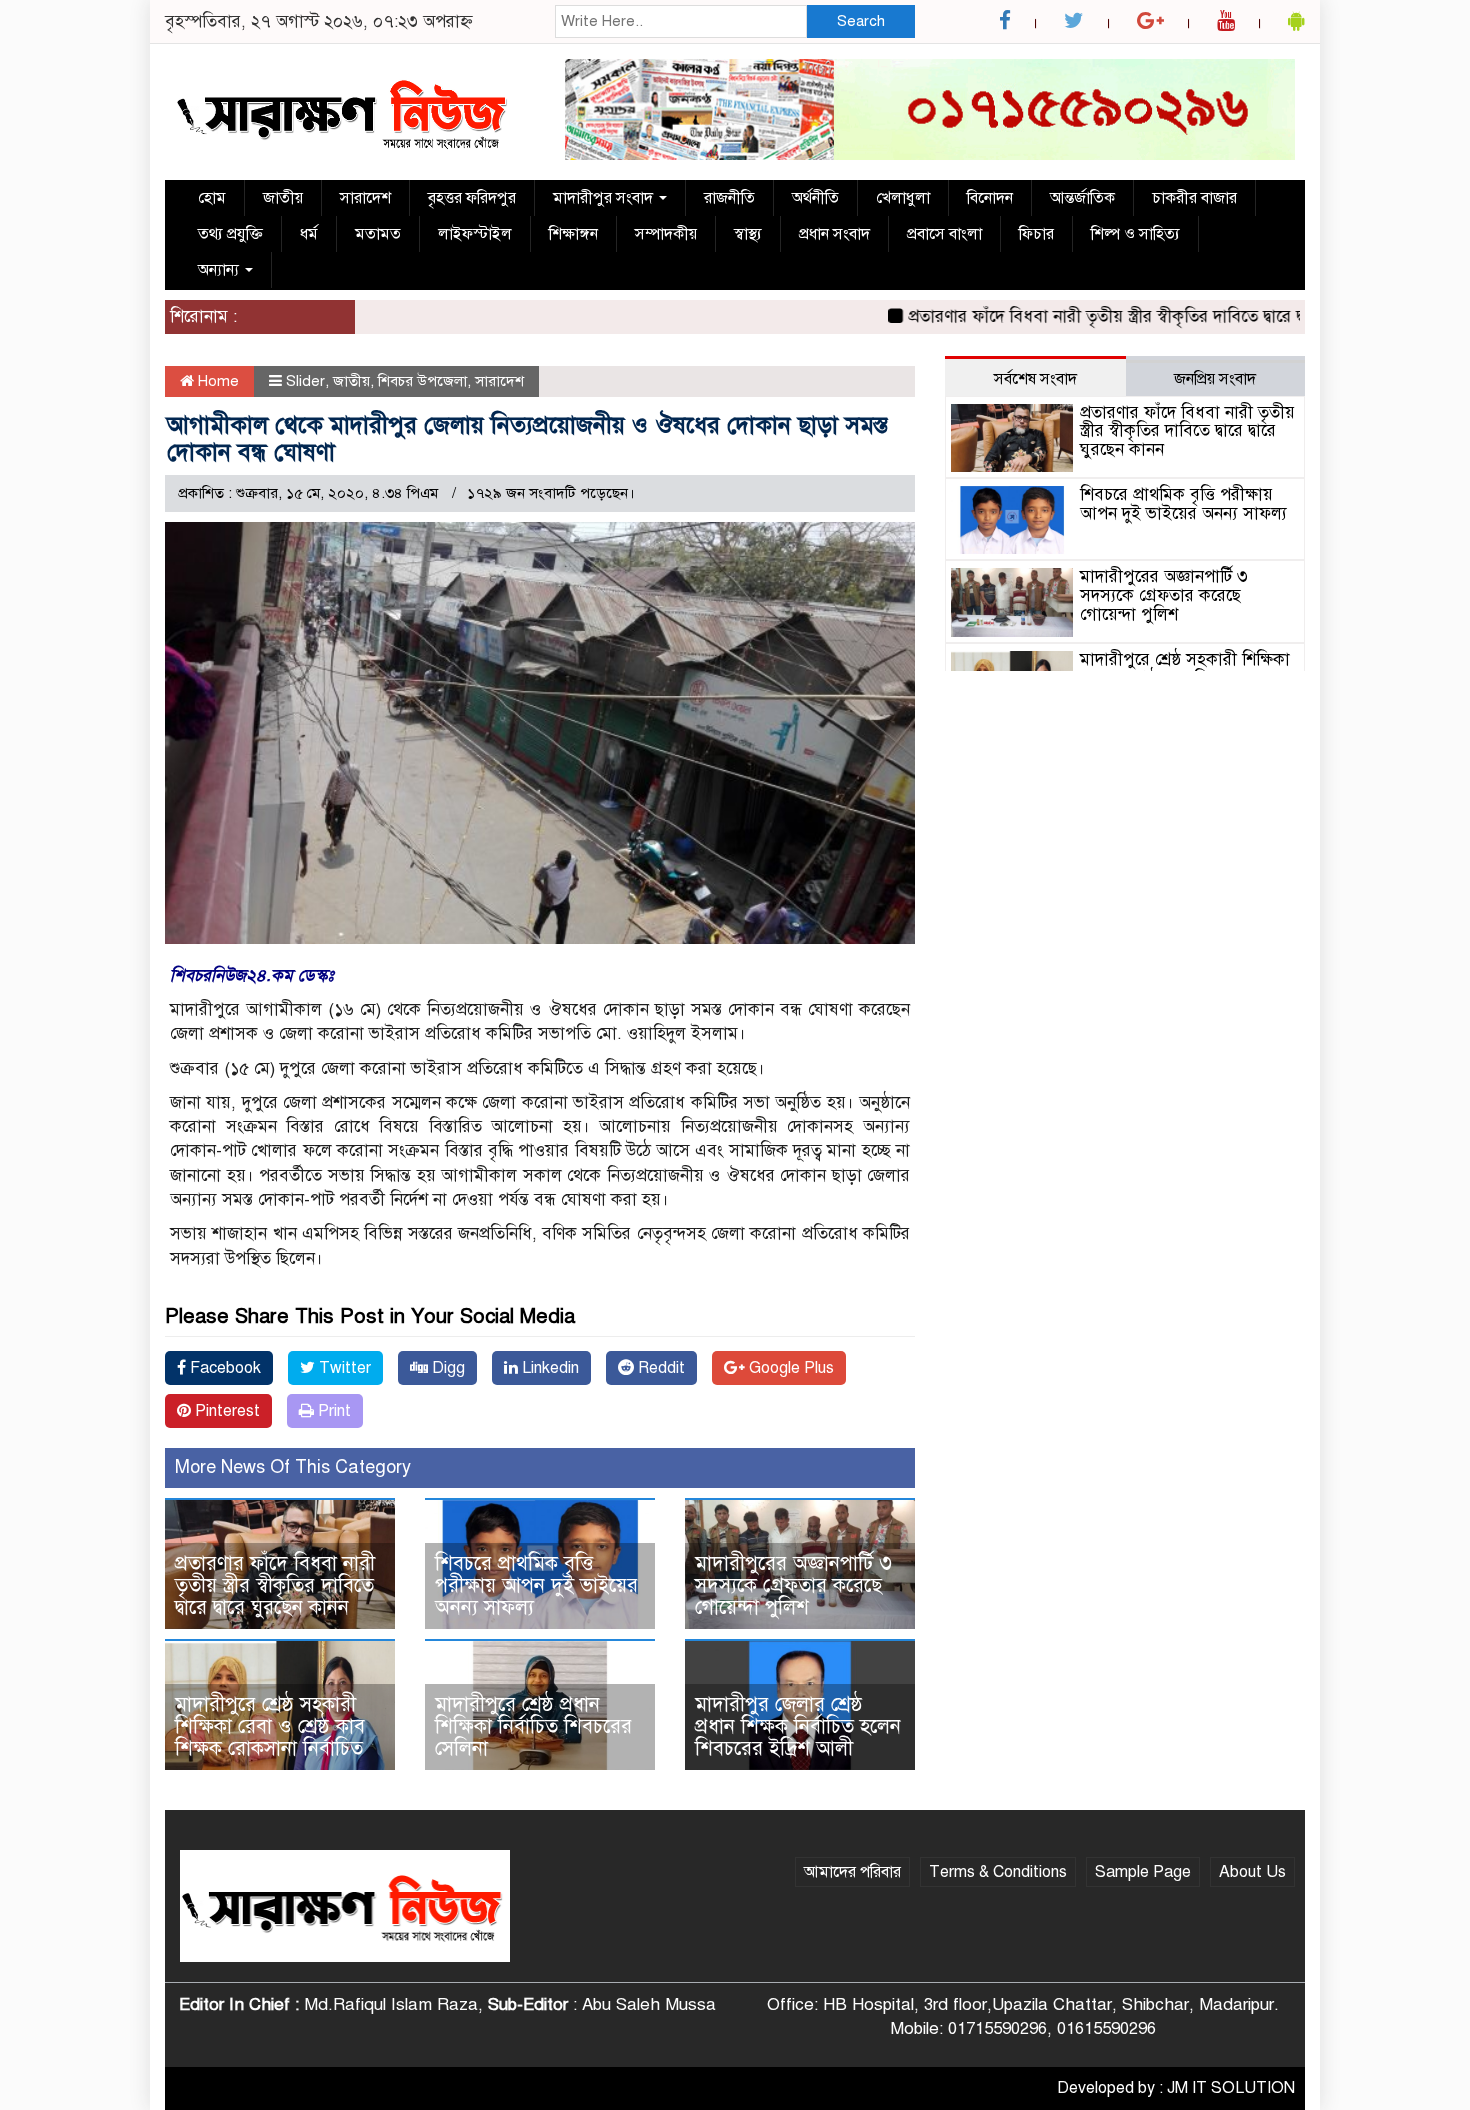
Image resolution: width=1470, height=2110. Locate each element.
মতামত (378, 234)
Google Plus (789, 1368)
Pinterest (225, 1411)
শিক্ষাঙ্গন (573, 234)
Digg (446, 1368)
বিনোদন (990, 198)
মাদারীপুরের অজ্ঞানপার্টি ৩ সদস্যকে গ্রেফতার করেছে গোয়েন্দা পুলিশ (793, 1585)
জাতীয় (283, 198)
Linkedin (548, 1368)
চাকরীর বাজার (1194, 198)
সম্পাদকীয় (666, 234)
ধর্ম (309, 234)
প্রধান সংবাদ (834, 234)
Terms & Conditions (998, 1872)
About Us (1252, 1872)
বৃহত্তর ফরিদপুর (472, 198)
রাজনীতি (729, 198)
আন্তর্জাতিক (1082, 198)
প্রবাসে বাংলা (944, 234)
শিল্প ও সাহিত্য (1135, 234)
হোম (212, 198)
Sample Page (1143, 1872)
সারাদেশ (365, 198)
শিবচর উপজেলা (422, 381)
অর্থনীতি (815, 198)
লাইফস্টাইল (475, 234)
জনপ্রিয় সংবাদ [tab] (1215, 379)
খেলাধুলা (903, 198)
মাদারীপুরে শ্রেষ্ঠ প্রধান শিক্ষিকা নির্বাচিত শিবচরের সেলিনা (533, 1726)
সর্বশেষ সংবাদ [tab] (1035, 379)
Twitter (343, 1368)
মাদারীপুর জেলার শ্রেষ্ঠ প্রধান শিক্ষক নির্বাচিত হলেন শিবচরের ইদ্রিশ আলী (798, 1726)
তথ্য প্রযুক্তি (230, 234)
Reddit (659, 1368)
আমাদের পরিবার (852, 1872)
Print (332, 1411)
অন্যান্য (220, 270)
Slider (305, 381)
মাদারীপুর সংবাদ (605, 198)
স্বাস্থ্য (748, 234)
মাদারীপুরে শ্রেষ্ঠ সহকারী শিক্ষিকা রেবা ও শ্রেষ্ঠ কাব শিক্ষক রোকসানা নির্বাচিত (270, 1726)
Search (861, 21)
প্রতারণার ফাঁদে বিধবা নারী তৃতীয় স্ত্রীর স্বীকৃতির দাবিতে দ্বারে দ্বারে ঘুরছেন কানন (1123, 316)
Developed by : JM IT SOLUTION (1176, 2088)
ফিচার (1036, 234)
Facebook (223, 1368)
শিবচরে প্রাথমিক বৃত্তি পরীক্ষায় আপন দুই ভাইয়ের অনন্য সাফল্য (536, 1585)
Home (216, 381)
